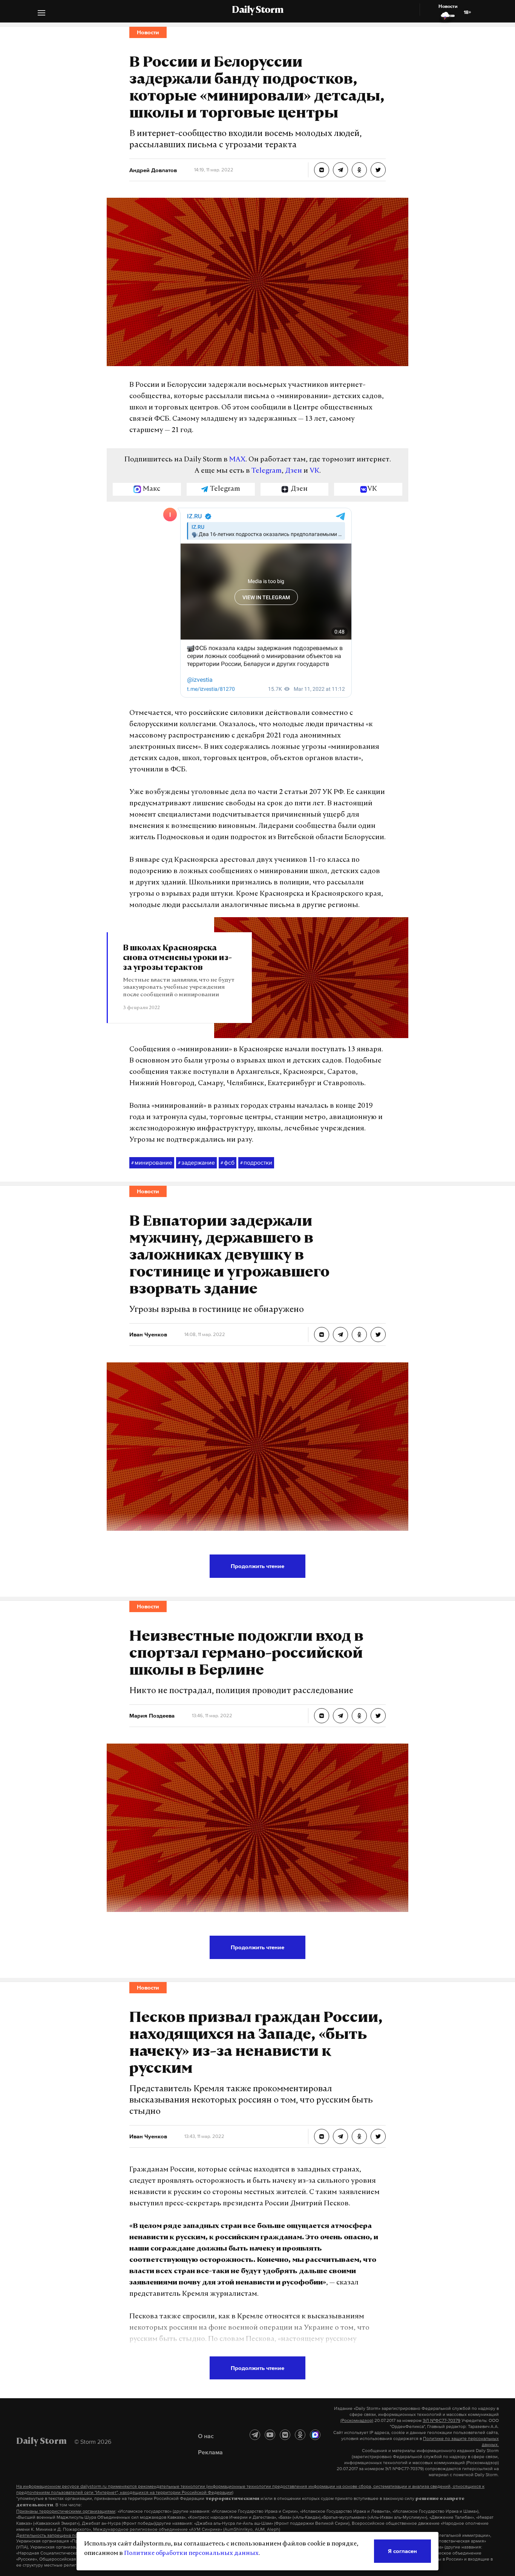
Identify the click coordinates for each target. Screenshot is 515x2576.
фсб (228, 1162)
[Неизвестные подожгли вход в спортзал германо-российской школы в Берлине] (322, 1716)
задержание (196, 1162)
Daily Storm (257, 11)
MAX (237, 460)
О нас (206, 2436)
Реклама (210, 2452)
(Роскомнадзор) (357, 2420)
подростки (256, 1162)
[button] (41, 14)
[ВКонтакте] (285, 2435)
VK (314, 471)
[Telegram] (255, 2435)
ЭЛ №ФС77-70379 (441, 2420)
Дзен (294, 471)
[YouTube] (270, 2435)
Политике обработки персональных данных (191, 2553)
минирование (152, 1162)
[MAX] (315, 2435)
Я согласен (402, 2551)
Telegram (267, 471)
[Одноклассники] (300, 2435)
